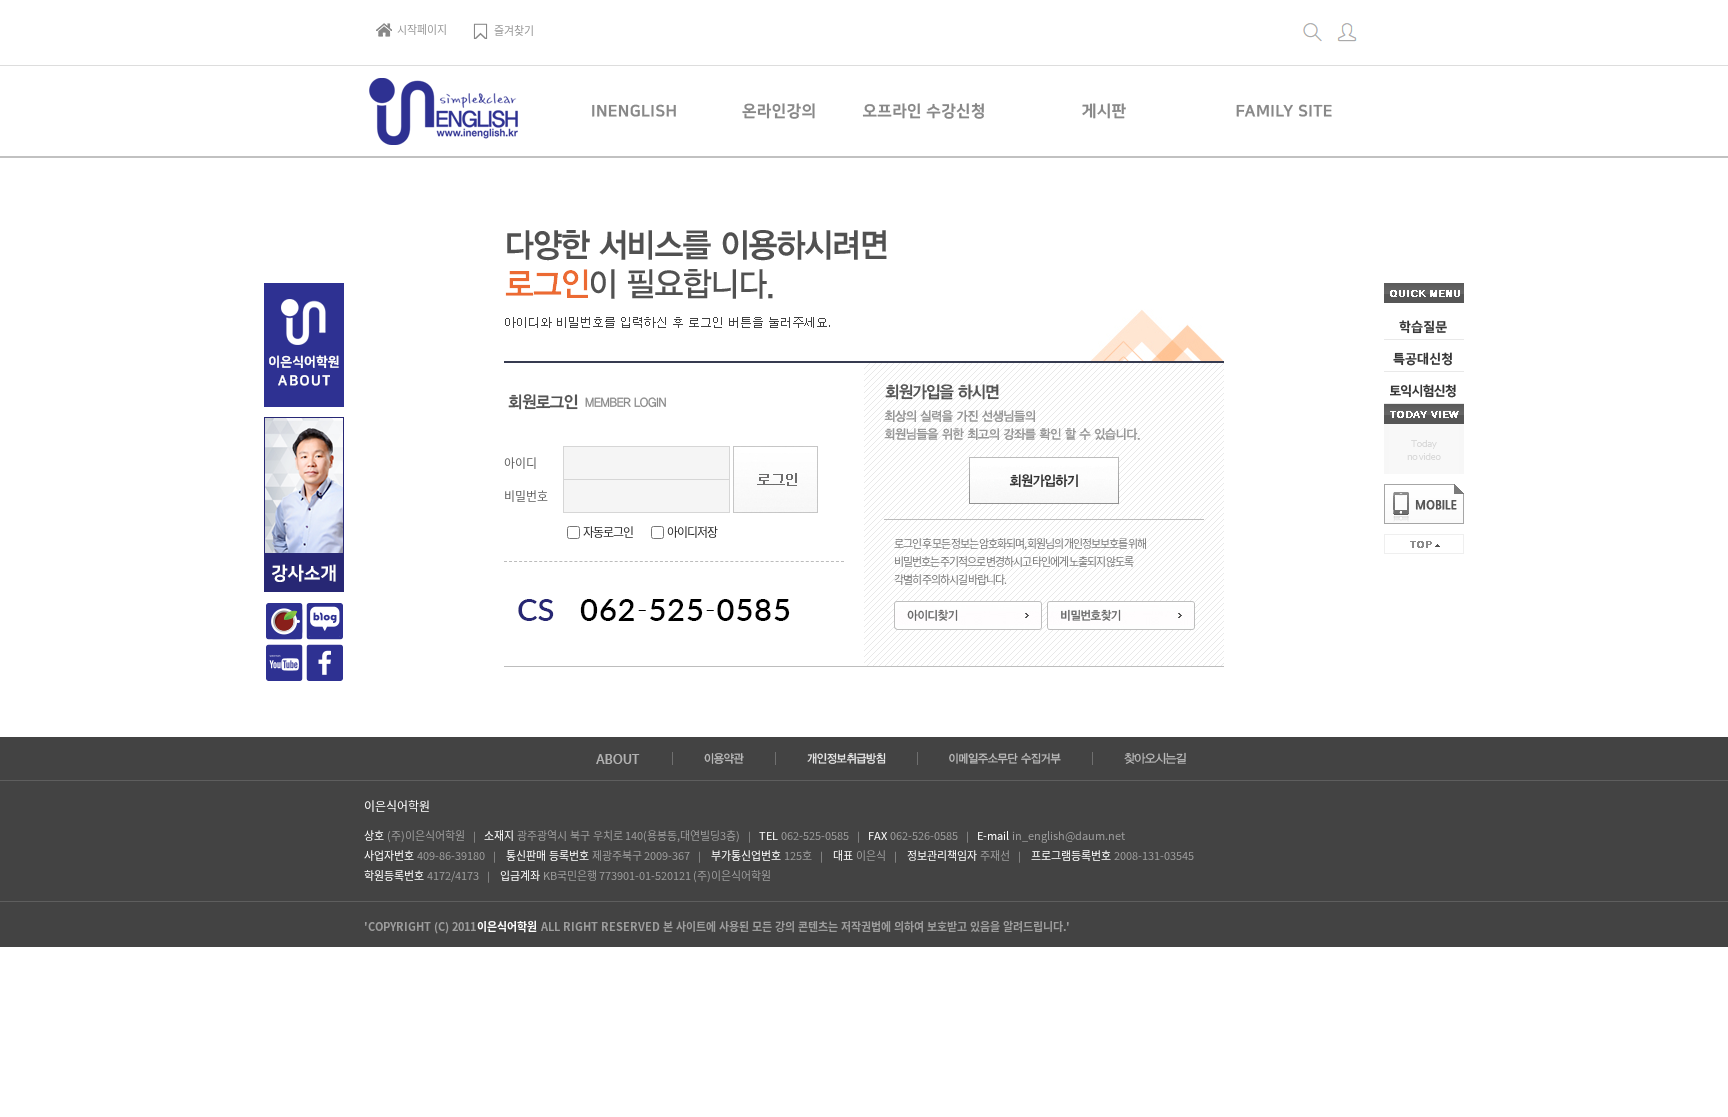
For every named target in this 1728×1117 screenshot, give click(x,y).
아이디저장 (692, 532)
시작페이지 (422, 29)
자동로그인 (608, 532)
